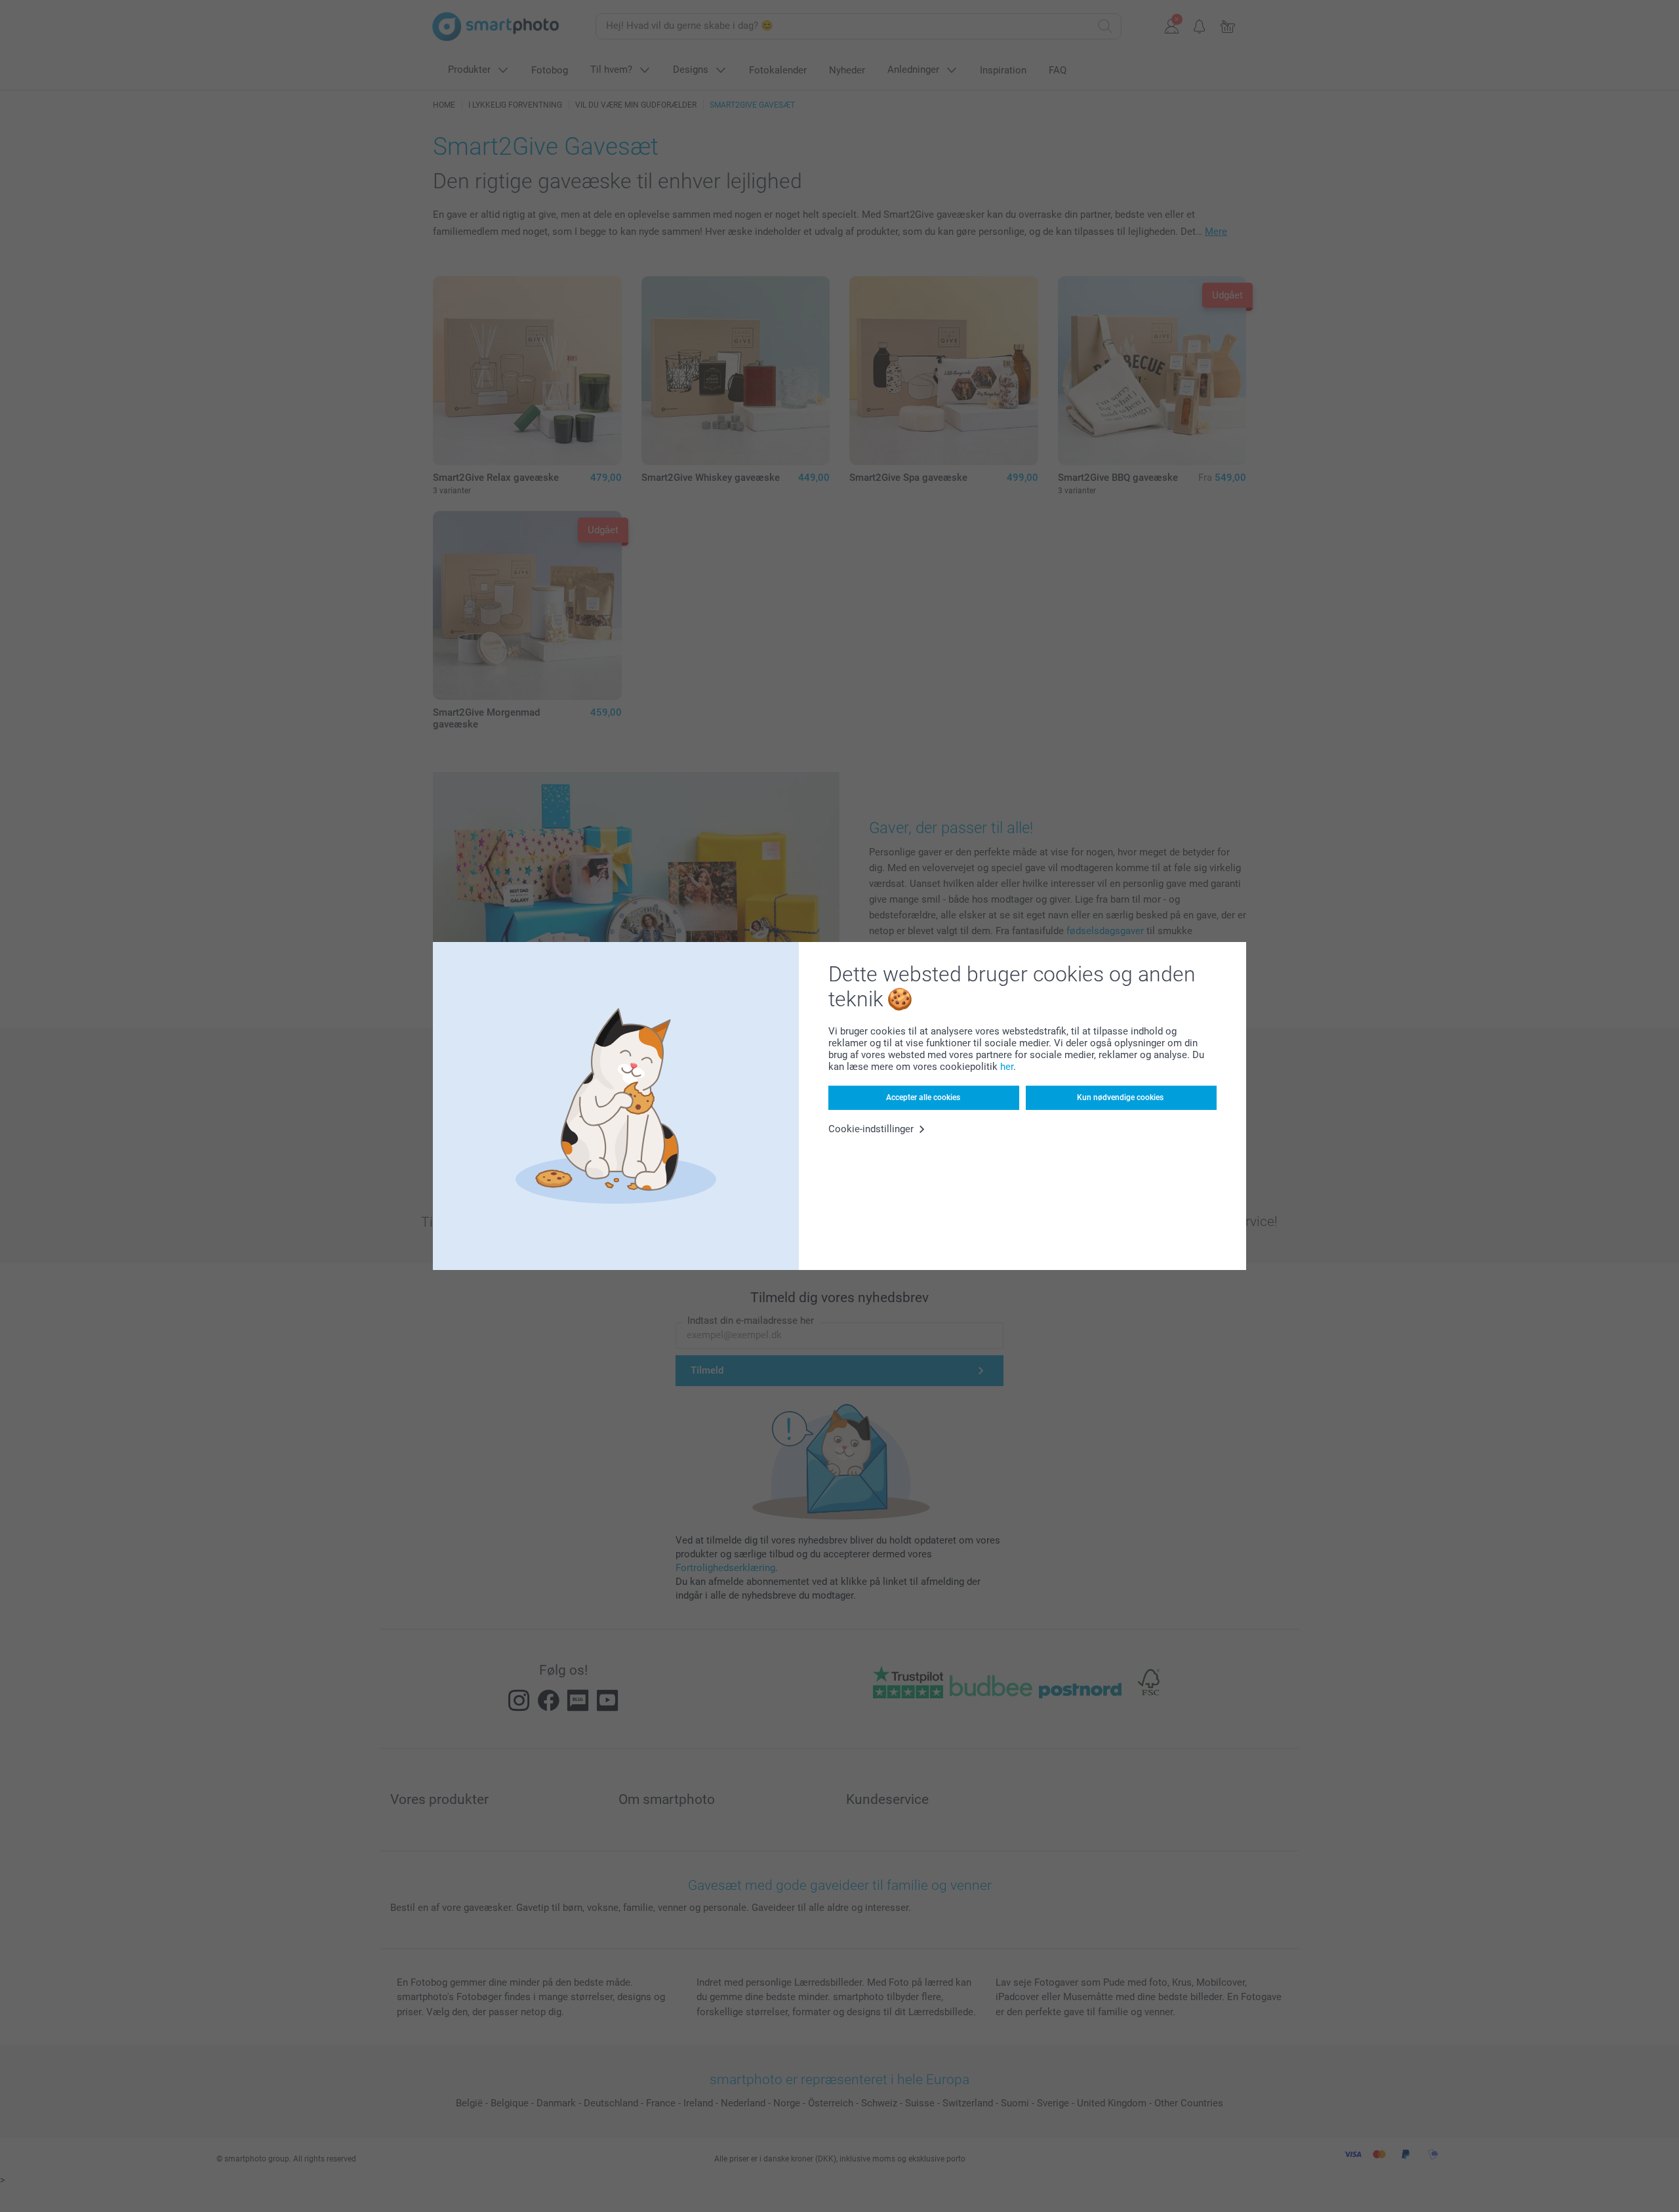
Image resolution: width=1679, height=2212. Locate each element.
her (1007, 1067)
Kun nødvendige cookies (1120, 1097)
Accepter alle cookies (923, 1097)
